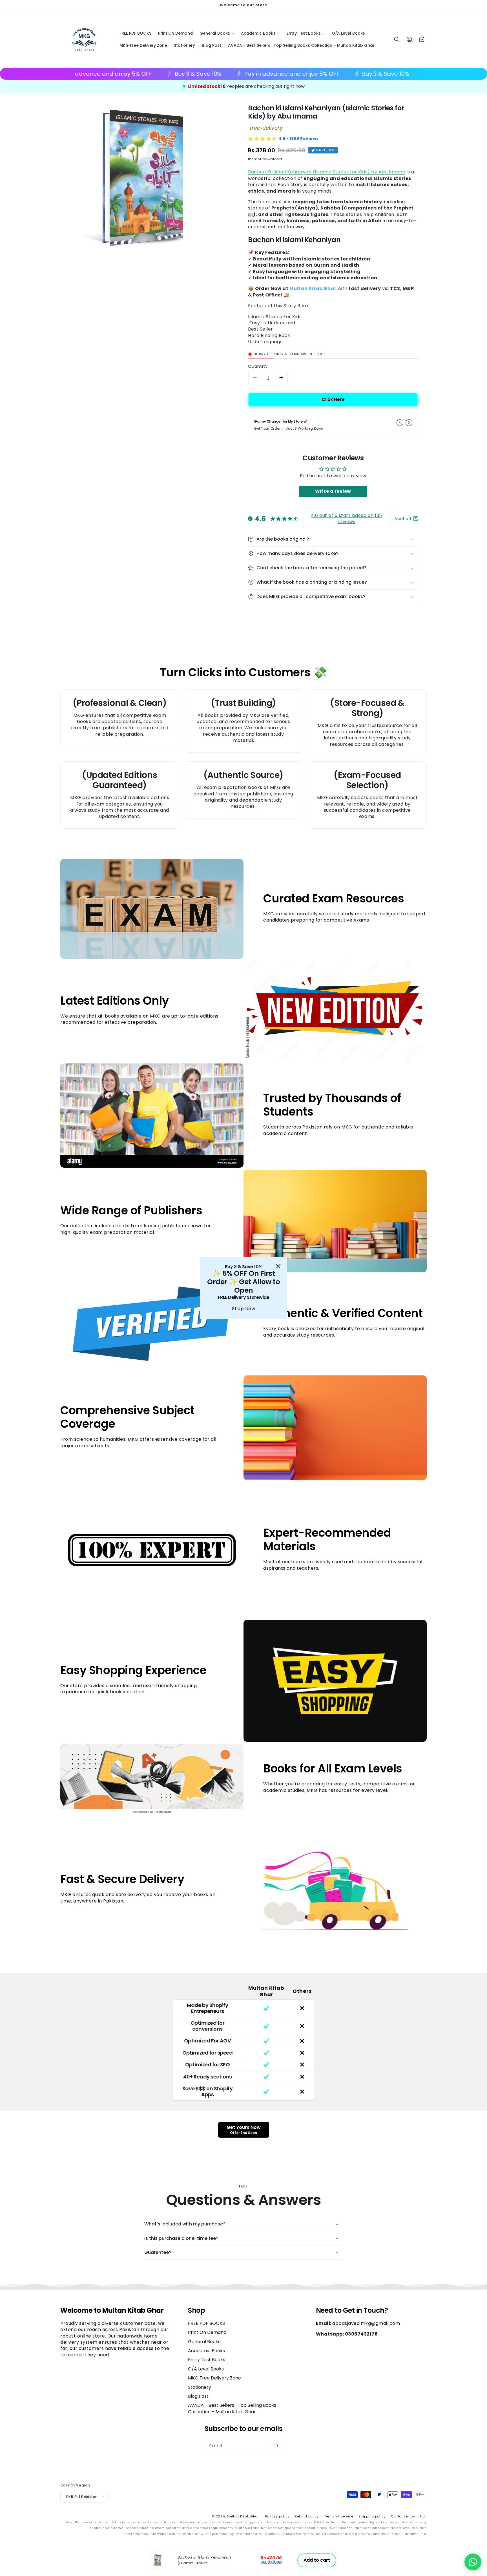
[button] (473, 2562)
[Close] (278, 1266)
